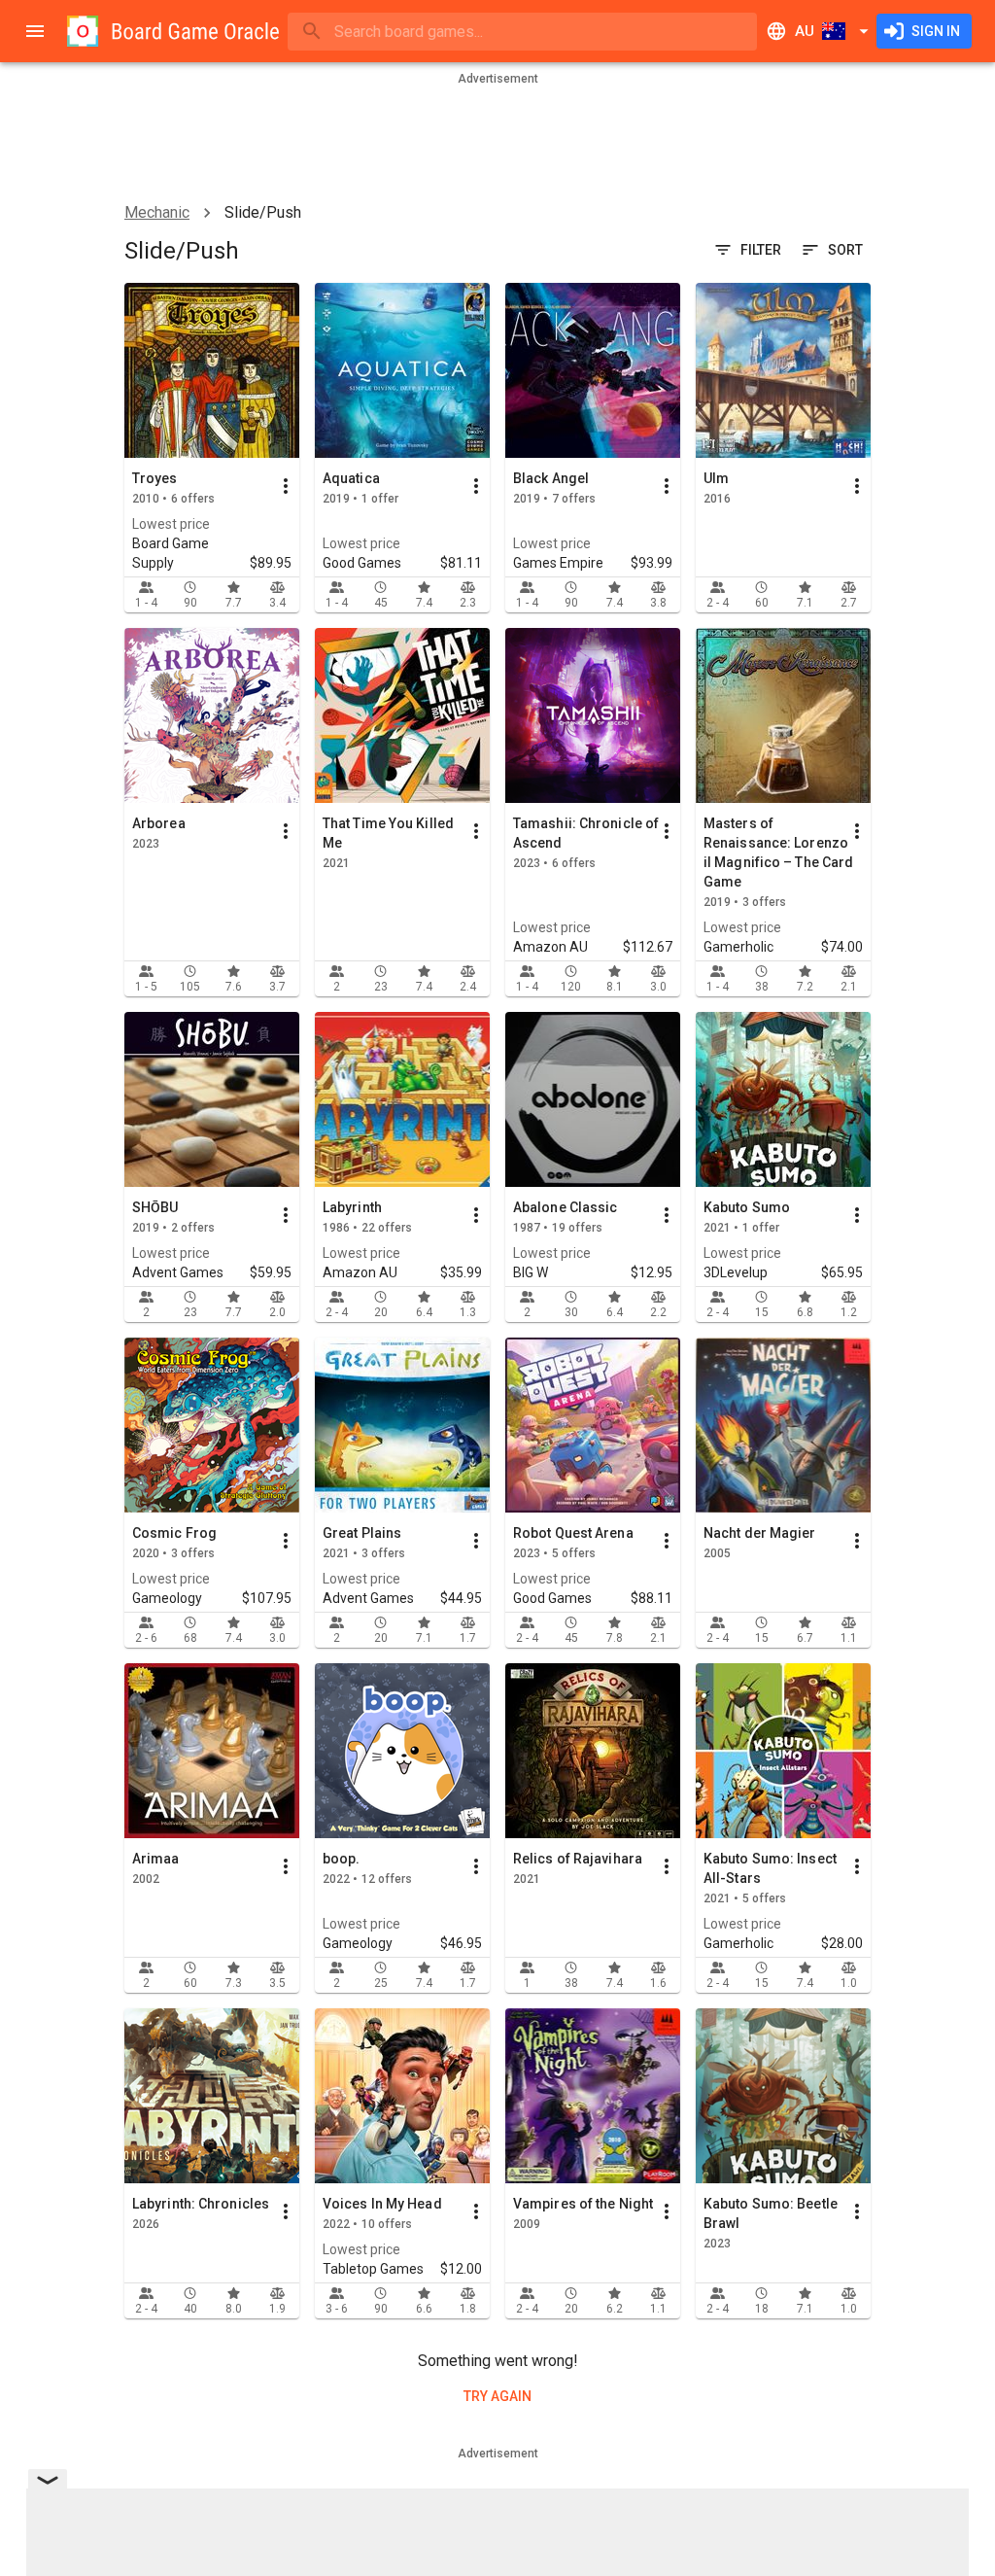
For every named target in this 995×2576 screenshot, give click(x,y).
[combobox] (522, 32)
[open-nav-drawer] (35, 31)
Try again (497, 2396)
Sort (845, 250)
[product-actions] (286, 486)
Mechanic (157, 212)
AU (805, 31)
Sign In (936, 31)
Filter (761, 250)
